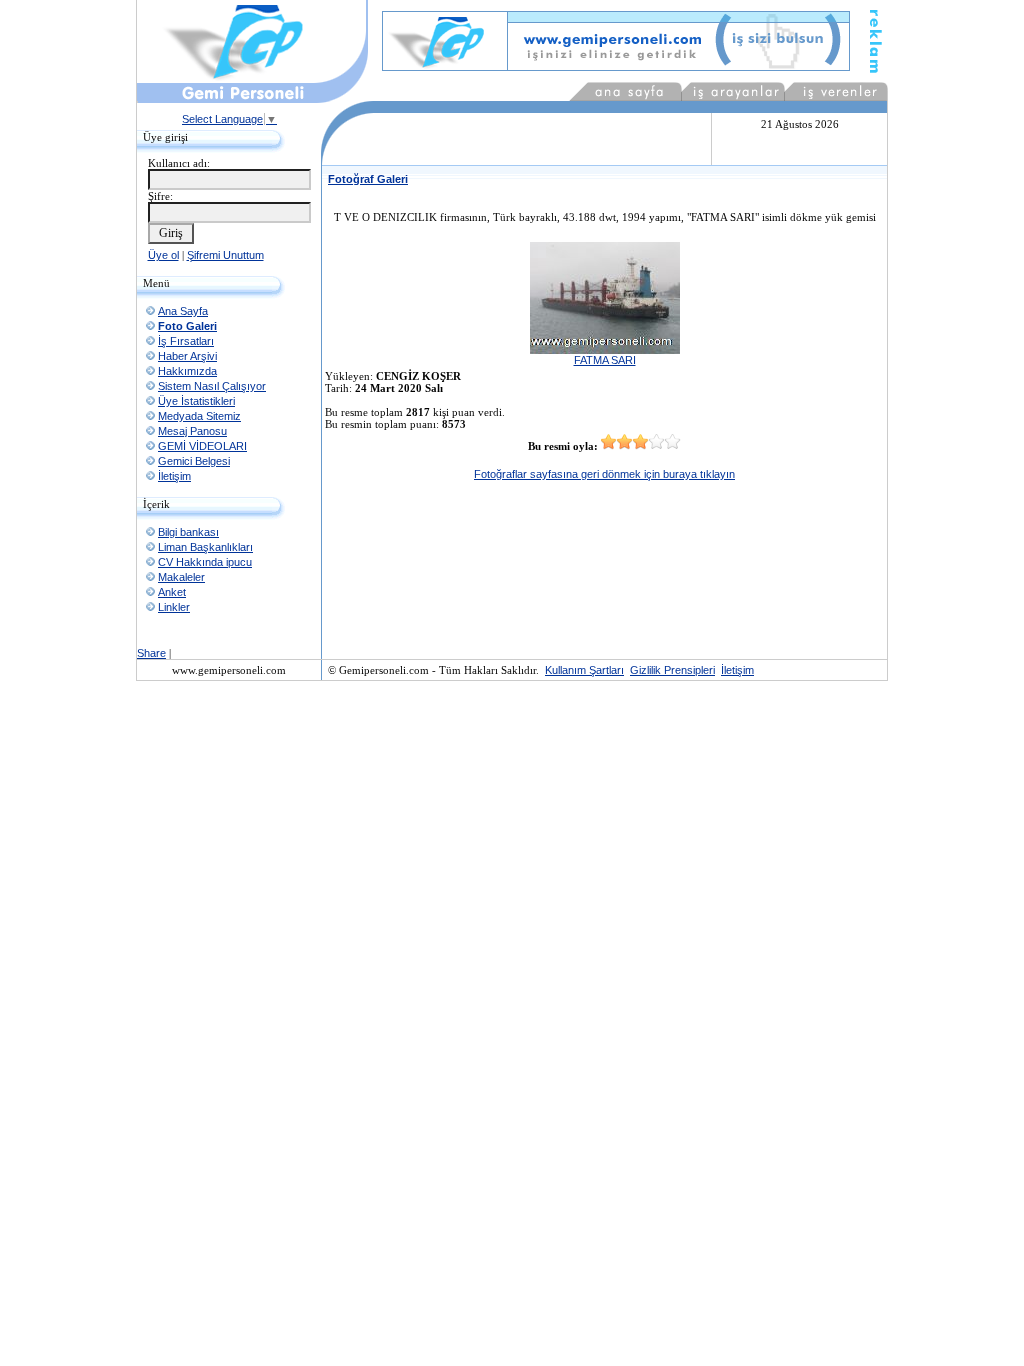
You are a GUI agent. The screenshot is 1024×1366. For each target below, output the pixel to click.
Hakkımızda (187, 371)
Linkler (174, 607)
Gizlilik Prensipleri (672, 670)
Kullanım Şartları (584, 670)
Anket (172, 592)
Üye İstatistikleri (196, 401)
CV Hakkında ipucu (205, 562)
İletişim (174, 476)
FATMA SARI (605, 360)
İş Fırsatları (186, 341)
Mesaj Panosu (192, 431)
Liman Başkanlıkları (205, 547)
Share (151, 653)
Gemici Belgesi (194, 461)
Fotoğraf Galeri (368, 179)
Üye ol (163, 255)
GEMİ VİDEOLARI (202, 446)
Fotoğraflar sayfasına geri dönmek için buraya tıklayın (604, 474)
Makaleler (181, 577)
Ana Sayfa (183, 311)
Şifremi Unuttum (225, 255)
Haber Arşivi (187, 356)
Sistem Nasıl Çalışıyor (212, 386)
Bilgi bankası (188, 532)
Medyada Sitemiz (199, 416)
